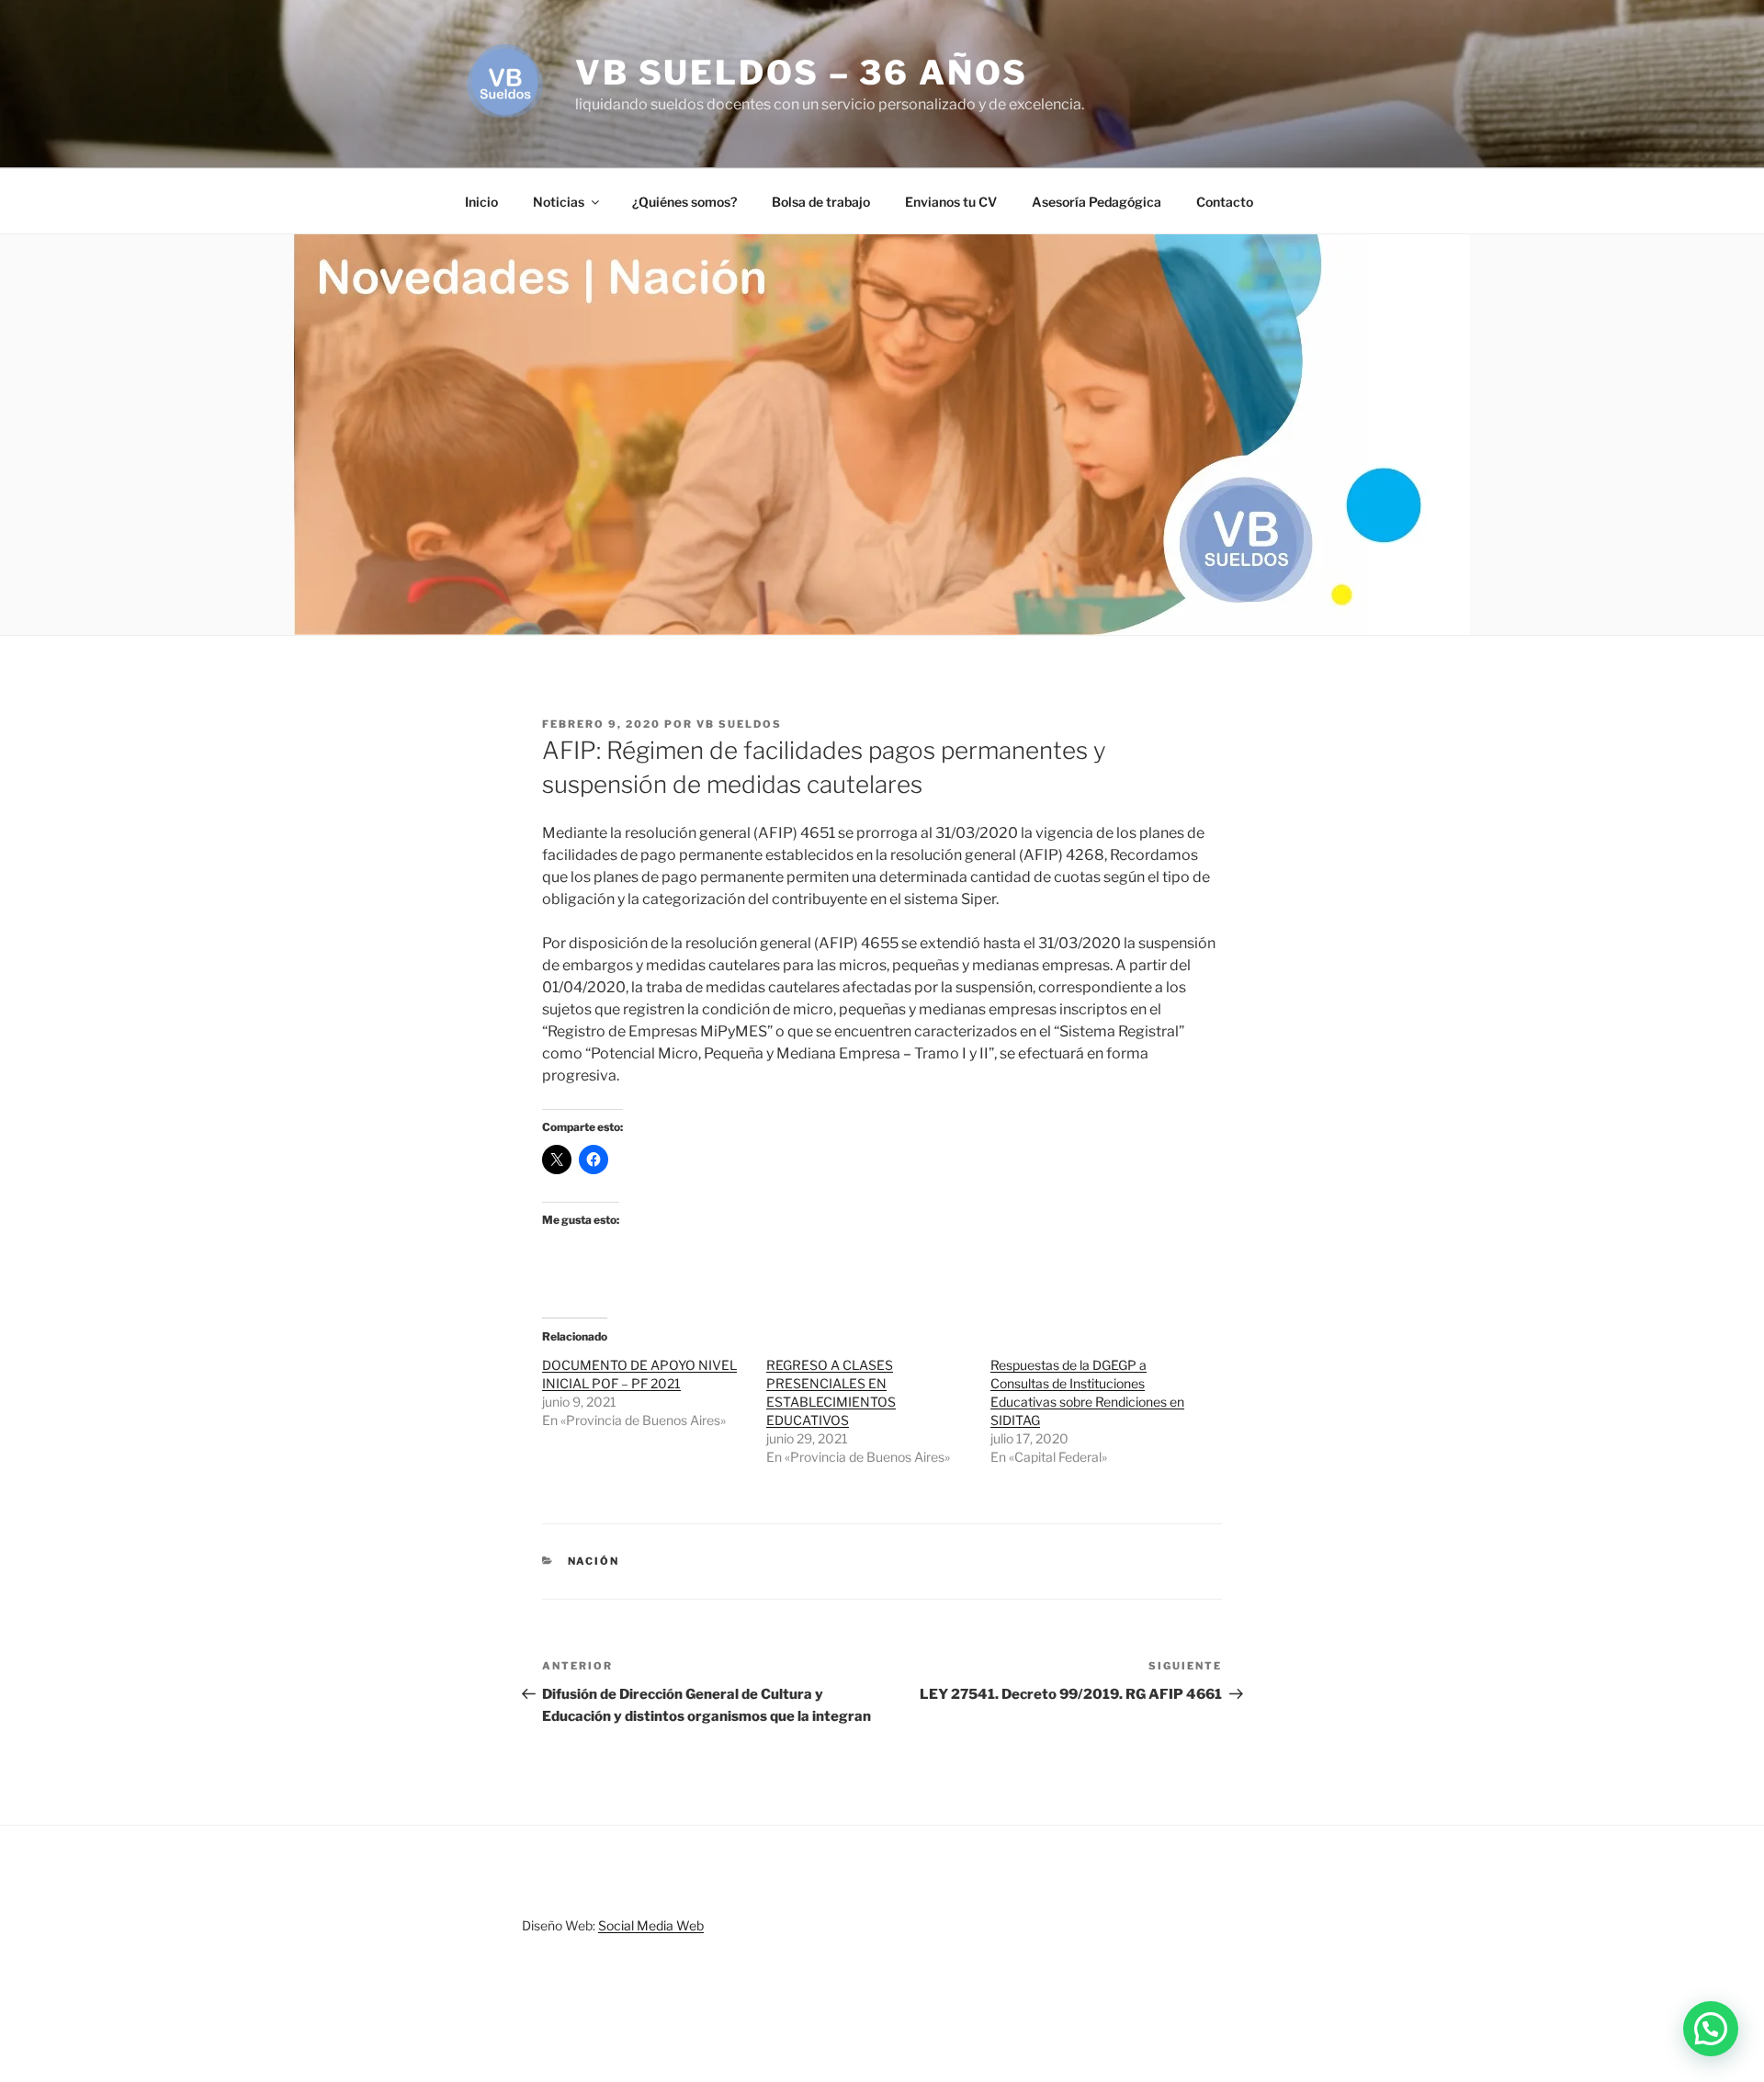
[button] (1711, 2029)
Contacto (1225, 202)
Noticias (559, 202)
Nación (594, 1561)
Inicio (481, 202)
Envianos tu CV (951, 202)
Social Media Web (651, 1925)
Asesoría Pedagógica (1097, 202)
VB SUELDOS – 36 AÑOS (802, 73)
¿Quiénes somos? (684, 202)
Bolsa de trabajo (821, 202)
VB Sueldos (739, 724)
